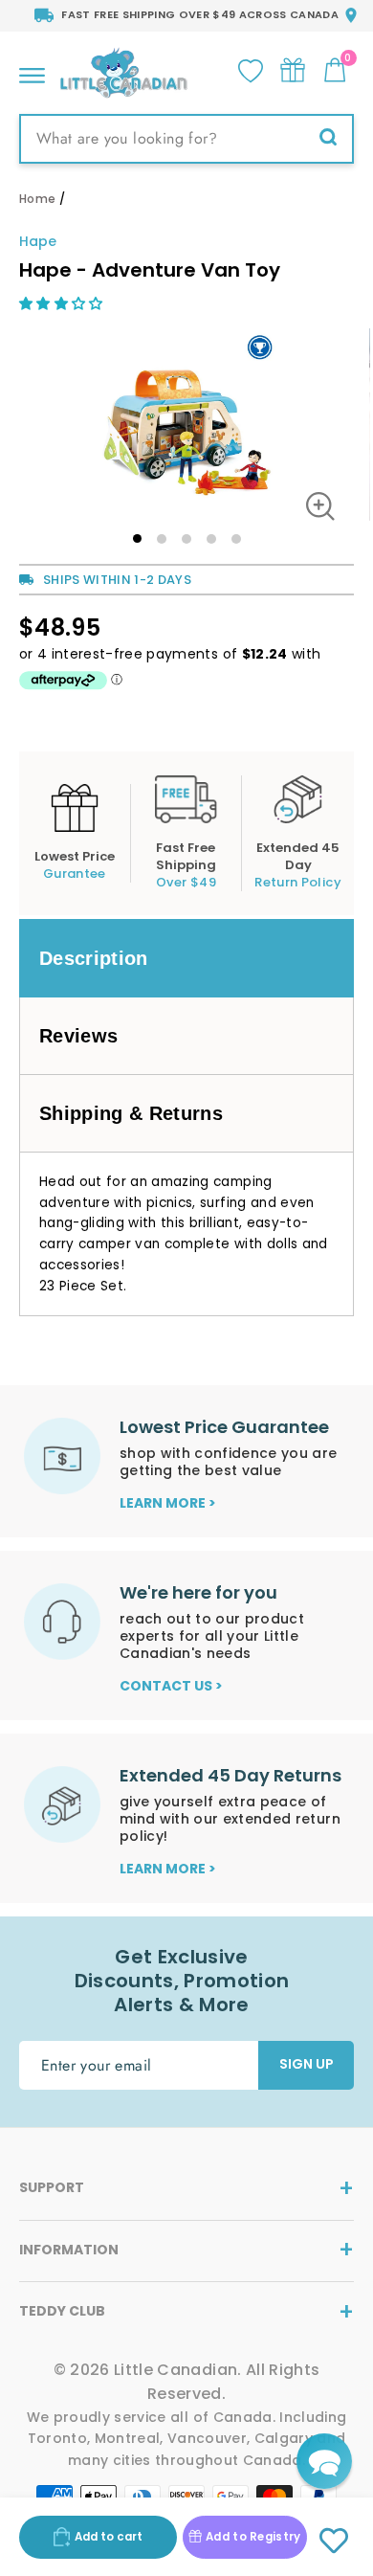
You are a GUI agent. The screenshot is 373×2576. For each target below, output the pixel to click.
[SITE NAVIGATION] (32, 70)
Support (52, 2187)
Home (37, 199)
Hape (38, 241)
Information (69, 2250)
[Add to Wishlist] (333, 2542)
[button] (63, 303)
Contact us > (171, 1686)
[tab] (186, 958)
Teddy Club (62, 2311)
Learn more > (168, 1503)
